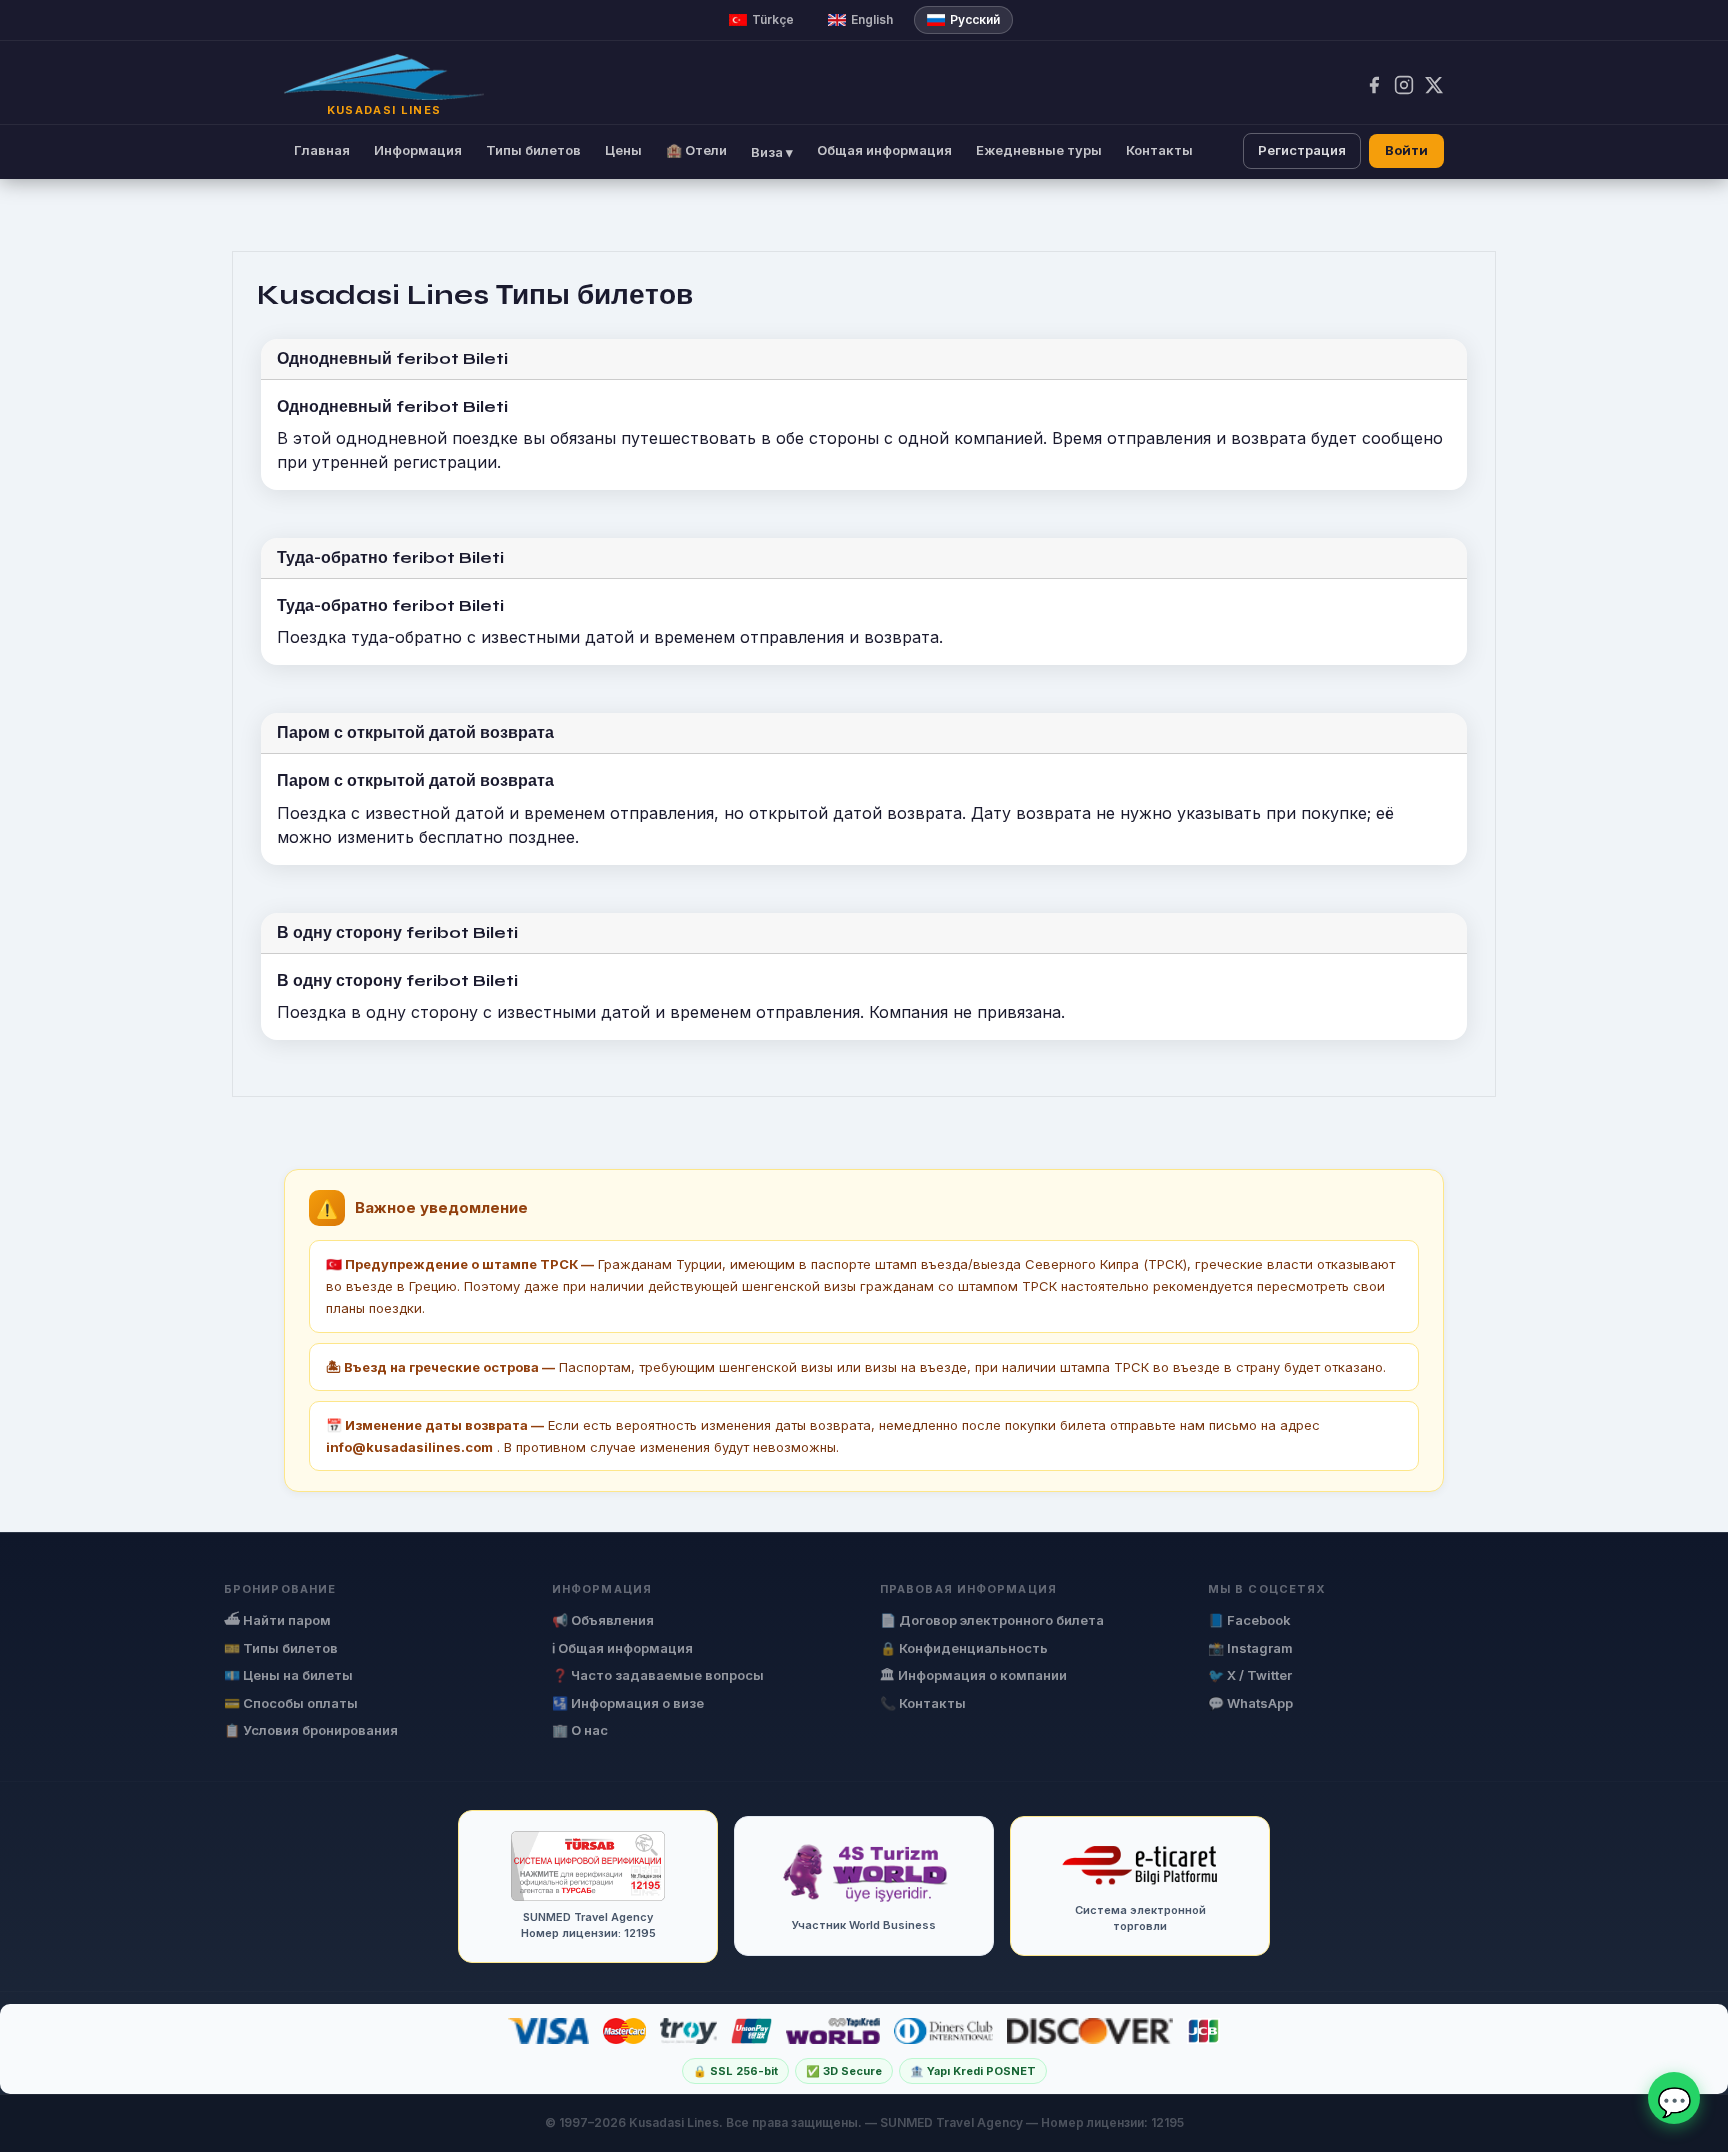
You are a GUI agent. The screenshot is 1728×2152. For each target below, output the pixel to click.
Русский (975, 19)
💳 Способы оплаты (291, 1703)
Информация (418, 150)
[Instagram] (1404, 85)
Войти (1406, 150)
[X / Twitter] (1434, 85)
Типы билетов (533, 150)
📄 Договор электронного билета (992, 1620)
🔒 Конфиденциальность (964, 1648)
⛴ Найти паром (277, 1620)
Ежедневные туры (1039, 150)
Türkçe (773, 19)
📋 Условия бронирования (311, 1730)
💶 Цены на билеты (288, 1675)
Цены (623, 150)
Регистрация (1302, 150)
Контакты (1159, 150)
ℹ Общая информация (622, 1648)
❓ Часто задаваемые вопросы (658, 1675)
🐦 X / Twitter (1250, 1675)
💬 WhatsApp (1250, 1703)
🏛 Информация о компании (973, 1675)
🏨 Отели (696, 150)
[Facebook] (1374, 85)
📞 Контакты (923, 1703)
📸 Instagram (1250, 1648)
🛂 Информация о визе (628, 1703)
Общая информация (884, 150)
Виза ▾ (772, 152)
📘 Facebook (1249, 1620)
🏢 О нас (580, 1730)
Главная (322, 150)
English (872, 19)
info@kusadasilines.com (409, 1447)
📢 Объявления (603, 1620)
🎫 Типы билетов (281, 1648)
